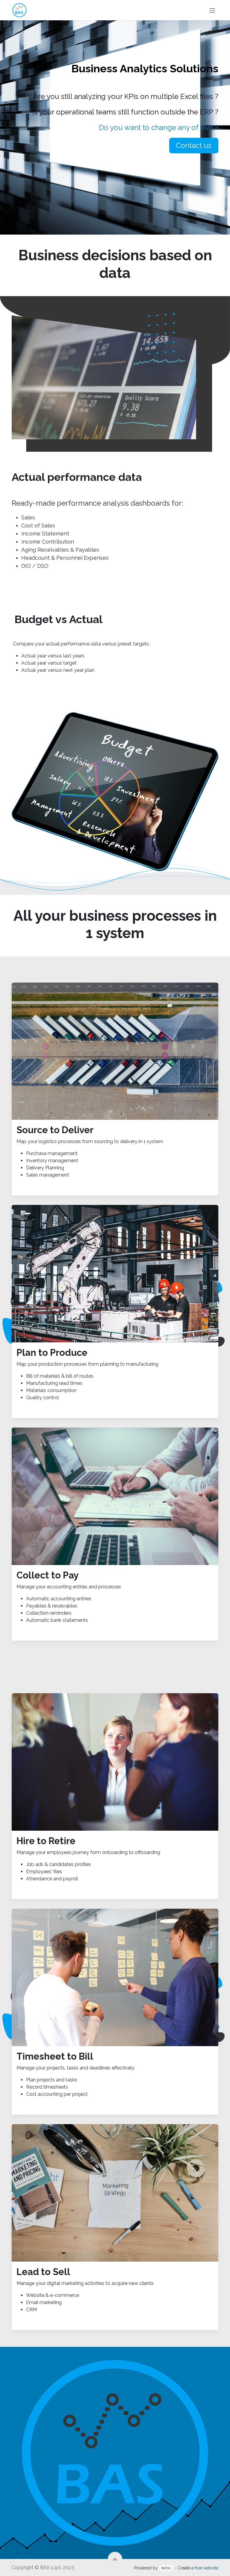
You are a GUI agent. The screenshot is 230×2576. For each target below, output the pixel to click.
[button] (115, 2559)
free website (206, 2568)
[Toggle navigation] (212, 10)
